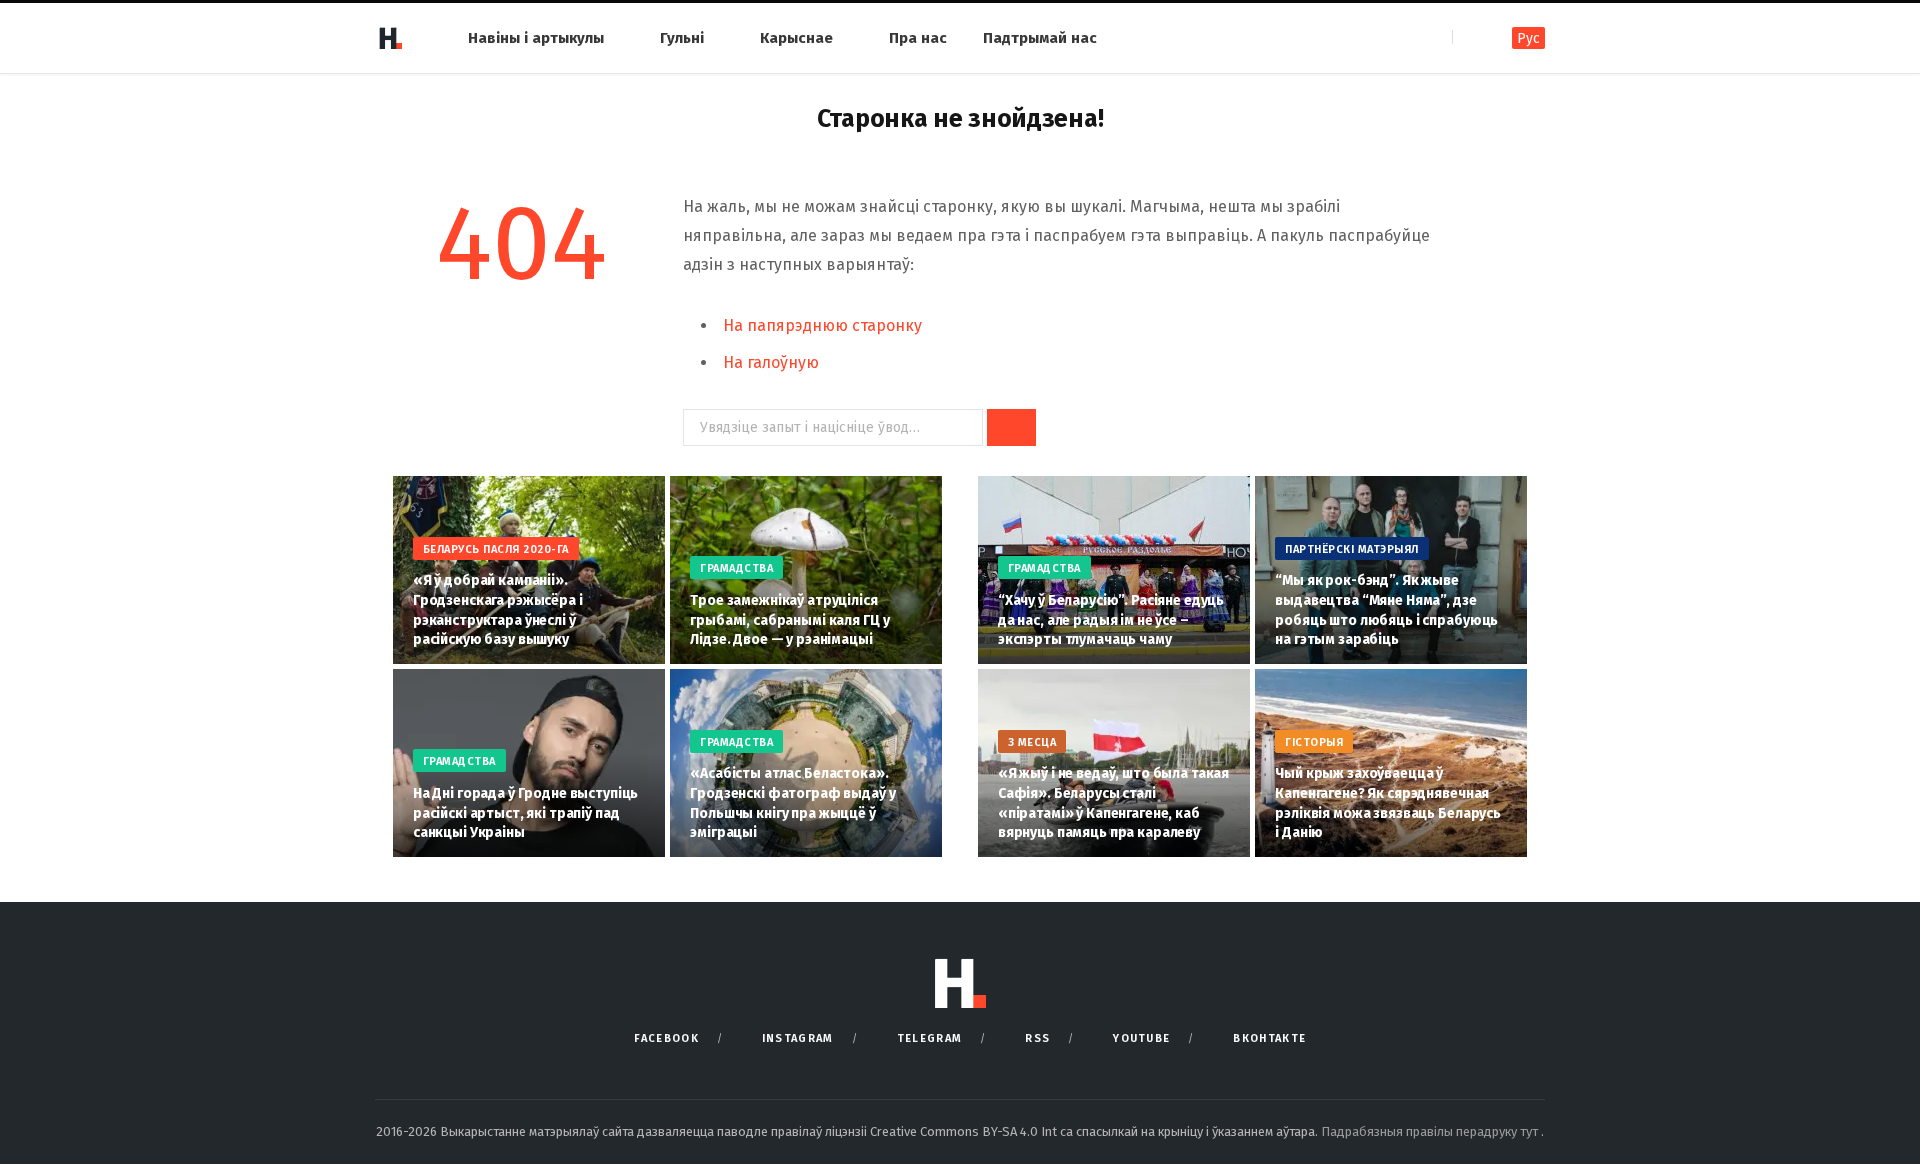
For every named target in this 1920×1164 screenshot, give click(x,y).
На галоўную (771, 362)
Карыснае (796, 38)
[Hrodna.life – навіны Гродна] (390, 38)
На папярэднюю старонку (822, 325)
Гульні (682, 38)
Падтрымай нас (1040, 38)
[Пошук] (1469, 37)
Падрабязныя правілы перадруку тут (1431, 1131)
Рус (1528, 38)
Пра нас (918, 38)
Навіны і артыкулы (536, 38)
